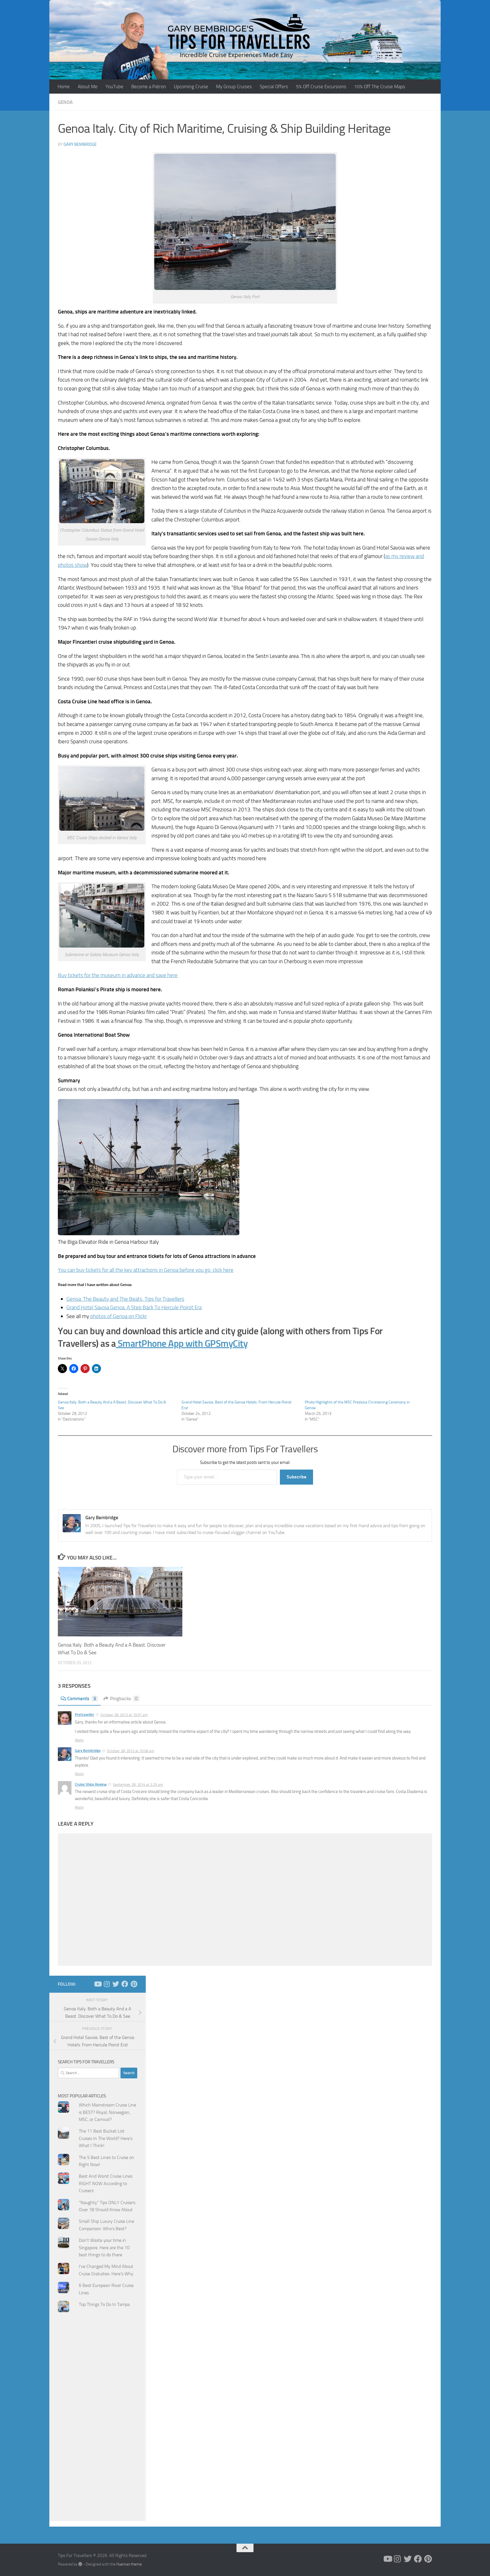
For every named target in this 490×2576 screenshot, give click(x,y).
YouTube (114, 87)
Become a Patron (149, 87)
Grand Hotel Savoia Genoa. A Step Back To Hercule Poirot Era (134, 1307)
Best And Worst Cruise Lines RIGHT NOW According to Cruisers (106, 2183)
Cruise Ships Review (91, 1784)
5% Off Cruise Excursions (321, 87)
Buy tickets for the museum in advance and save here (118, 975)
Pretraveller (85, 1715)
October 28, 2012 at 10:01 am (124, 1715)
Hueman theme (129, 2564)
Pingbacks (124, 1699)
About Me (88, 87)
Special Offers (274, 87)
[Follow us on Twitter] (116, 1984)
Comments (82, 1699)
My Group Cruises (234, 87)
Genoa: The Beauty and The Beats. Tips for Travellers (125, 1299)
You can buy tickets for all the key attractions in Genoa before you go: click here (146, 1270)
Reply (79, 1740)
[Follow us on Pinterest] (134, 1984)
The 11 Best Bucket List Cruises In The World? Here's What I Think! (106, 2138)
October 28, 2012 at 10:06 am (131, 1751)
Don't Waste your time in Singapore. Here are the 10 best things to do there (104, 2247)
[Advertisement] (98, 2430)
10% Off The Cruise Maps (380, 87)
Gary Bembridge (80, 144)
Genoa (65, 102)
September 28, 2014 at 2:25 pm (138, 1785)
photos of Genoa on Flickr (119, 1316)
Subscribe (296, 1477)
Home (64, 87)
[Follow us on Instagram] (107, 1984)
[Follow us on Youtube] (98, 1984)
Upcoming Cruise (191, 87)
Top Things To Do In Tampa (104, 2304)
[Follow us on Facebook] (125, 1984)
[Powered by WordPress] (80, 2564)
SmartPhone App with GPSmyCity (182, 1343)
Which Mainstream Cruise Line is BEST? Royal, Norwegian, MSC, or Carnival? (107, 2112)
